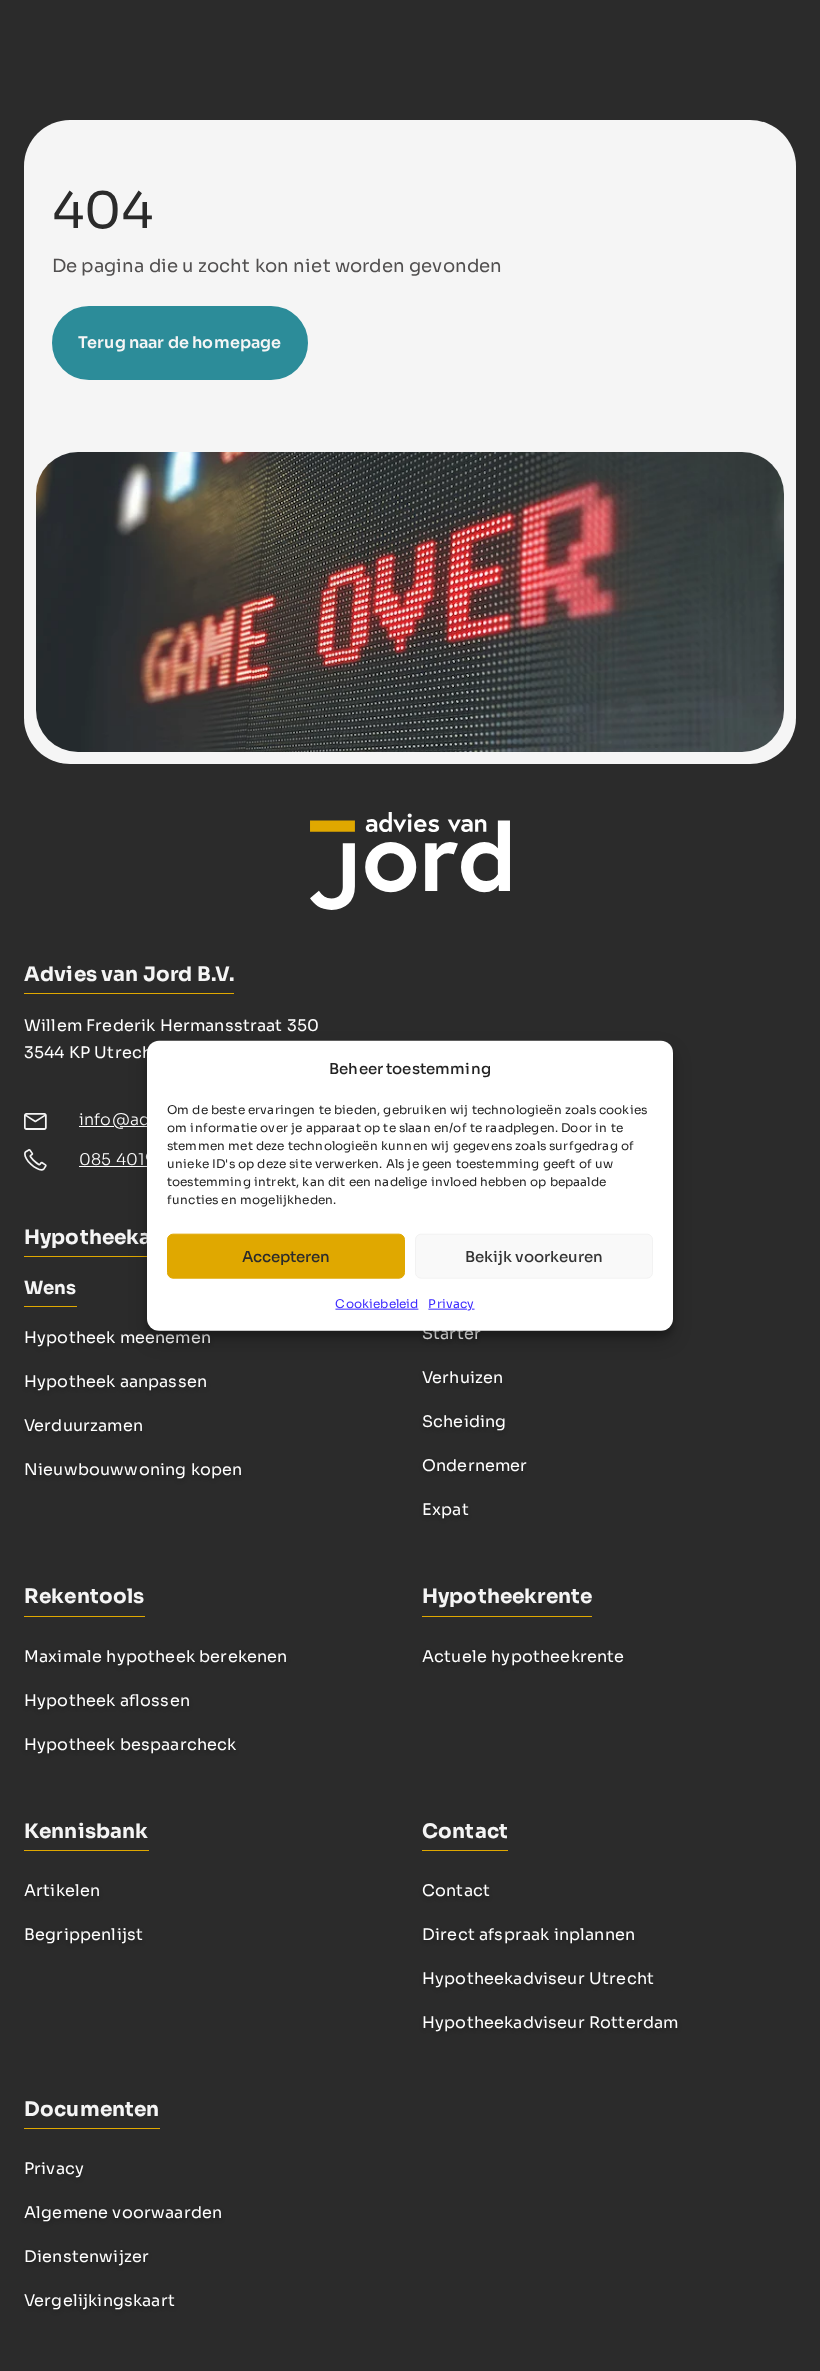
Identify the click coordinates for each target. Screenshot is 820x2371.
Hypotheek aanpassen (115, 1381)
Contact (456, 1890)
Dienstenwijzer (86, 2256)
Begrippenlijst (83, 1934)
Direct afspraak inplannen (528, 1934)
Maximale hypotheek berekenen (155, 1656)
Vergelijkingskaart (99, 2300)
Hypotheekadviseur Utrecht (538, 1978)
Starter (451, 1333)
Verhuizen (462, 1377)
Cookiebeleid (376, 1303)
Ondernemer (475, 1465)
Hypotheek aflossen (107, 1700)
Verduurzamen (83, 1425)
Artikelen (62, 1890)
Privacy (451, 1303)
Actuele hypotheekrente (523, 1656)
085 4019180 (132, 1159)
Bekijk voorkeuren (534, 1255)
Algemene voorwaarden (123, 2212)
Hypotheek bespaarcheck (130, 1744)
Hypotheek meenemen (117, 1337)
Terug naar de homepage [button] (180, 342)
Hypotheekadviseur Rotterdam (550, 2022)
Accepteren (286, 1255)
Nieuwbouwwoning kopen (133, 1469)
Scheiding (464, 1421)
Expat (445, 1509)
